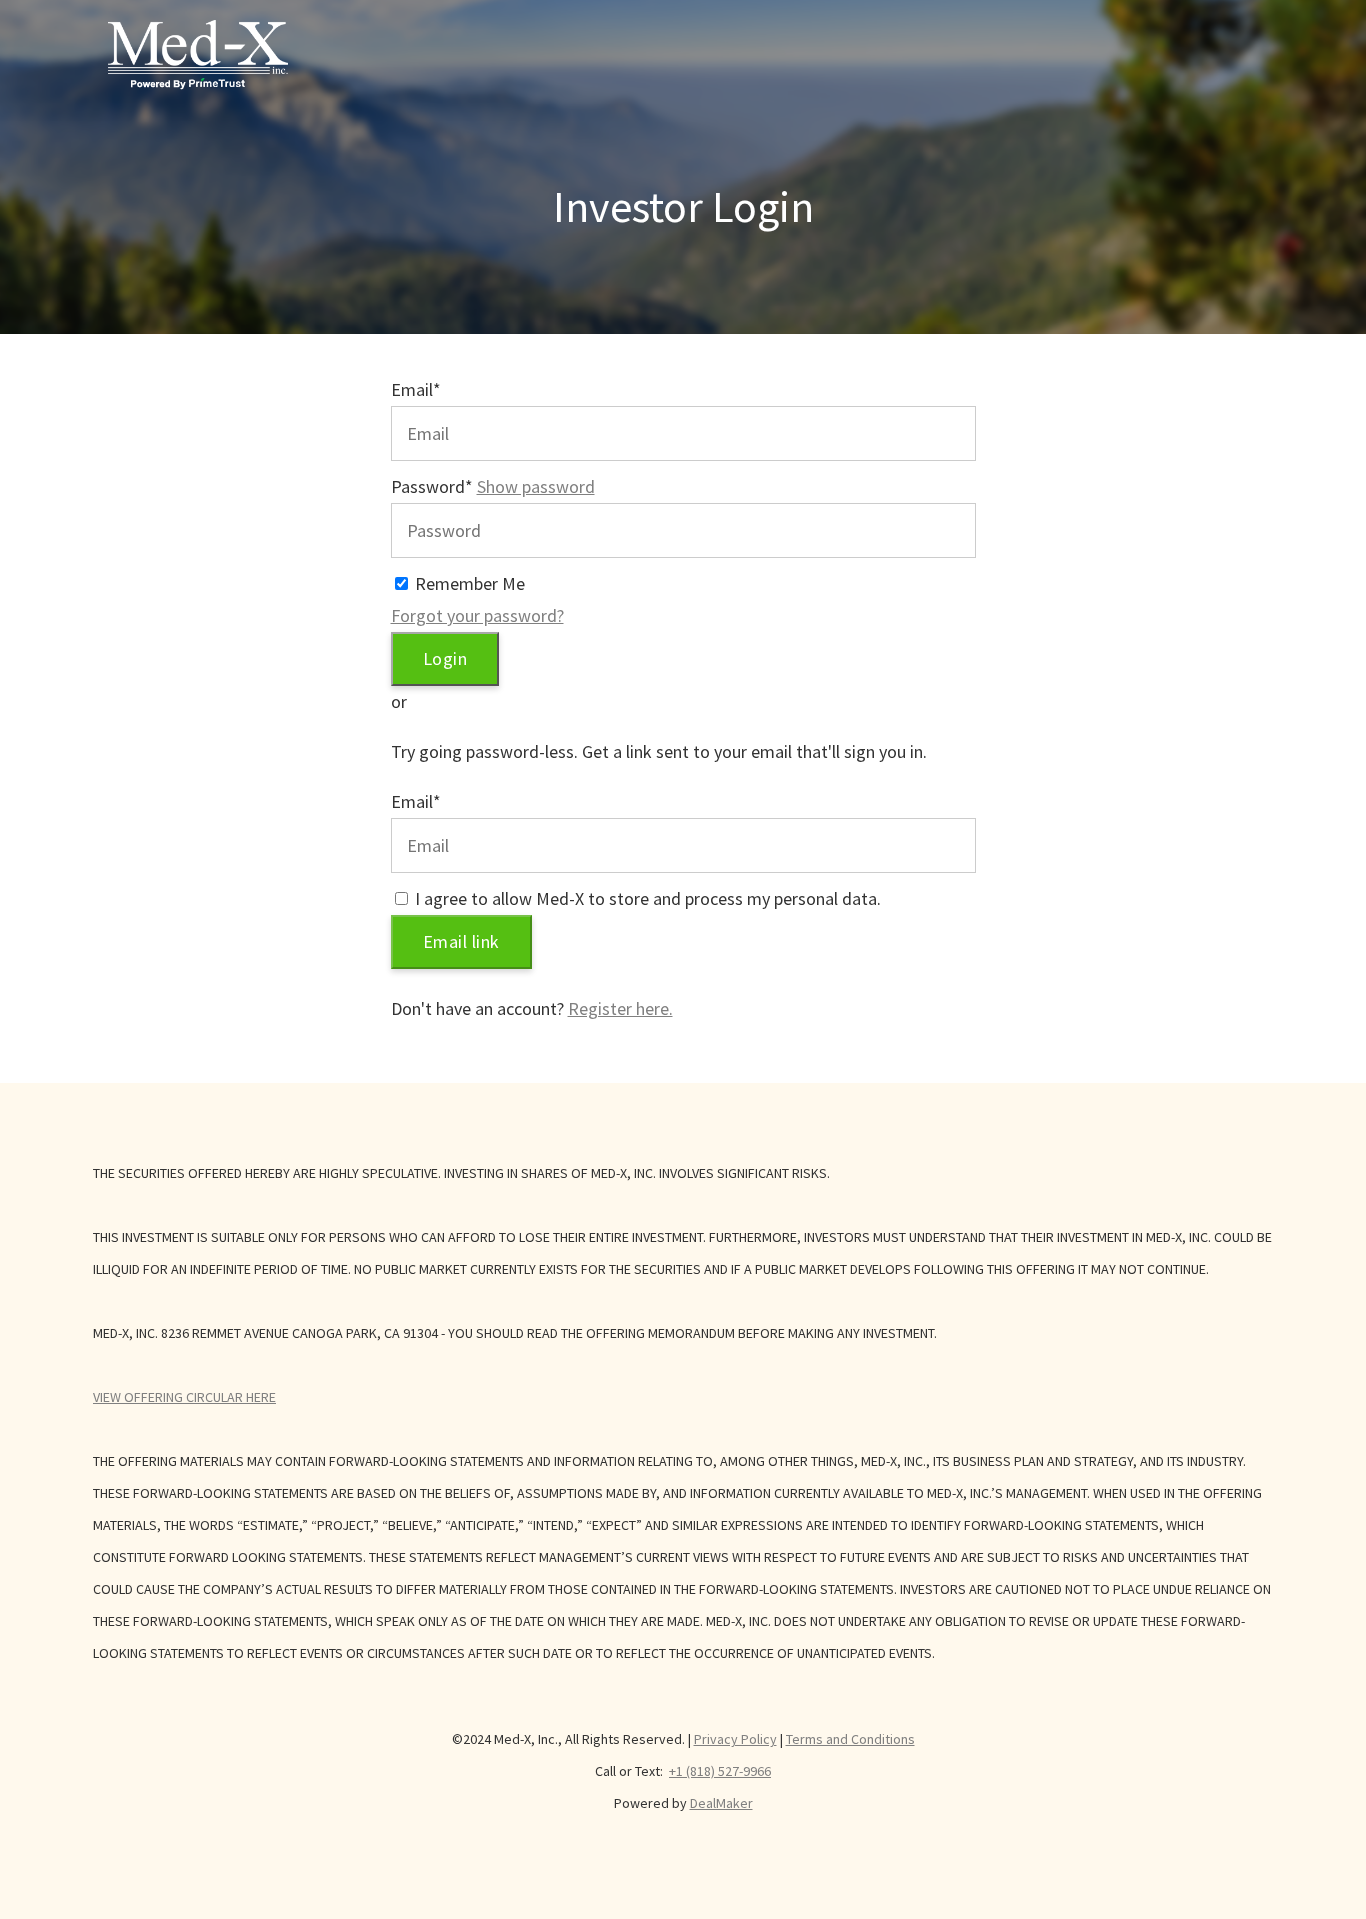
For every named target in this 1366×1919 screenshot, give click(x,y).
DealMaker (721, 1803)
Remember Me (470, 583)
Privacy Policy (735, 1739)
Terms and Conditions (850, 1739)
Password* (432, 486)
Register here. (620, 1008)
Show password (536, 486)
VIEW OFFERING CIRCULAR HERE (184, 1397)
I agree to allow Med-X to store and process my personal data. (648, 898)
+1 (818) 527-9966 (720, 1771)
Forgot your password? (477, 615)
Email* (416, 389)
